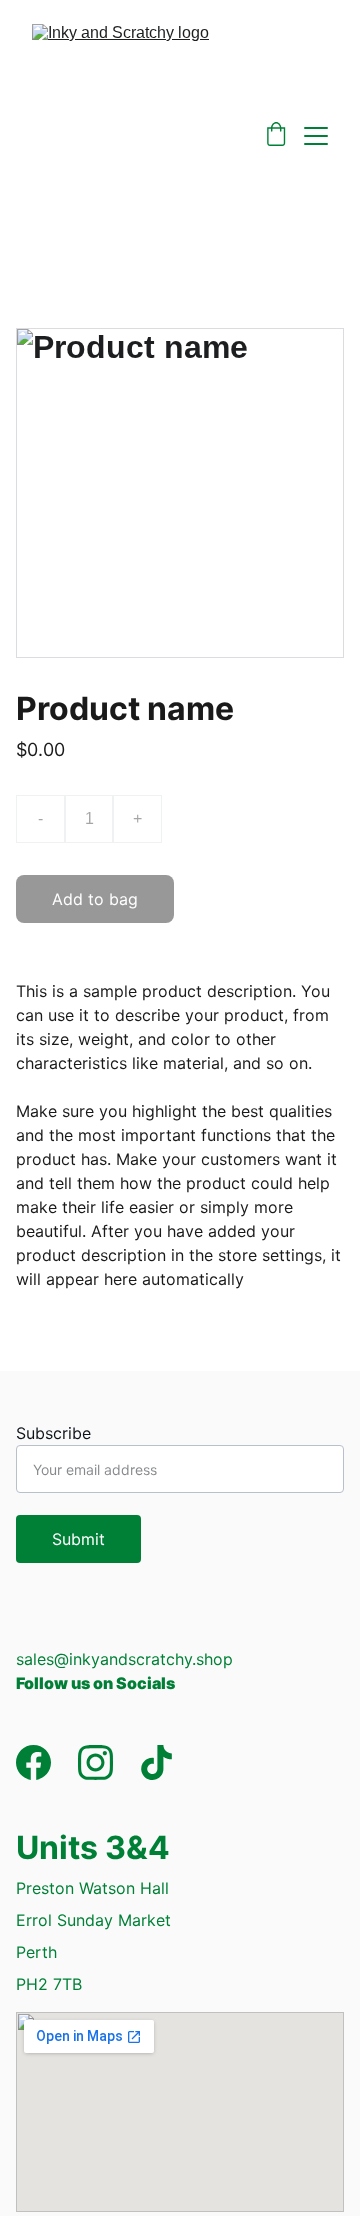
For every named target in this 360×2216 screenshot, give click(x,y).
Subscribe (53, 1433)
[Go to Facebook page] (33, 1762)
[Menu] (316, 136)
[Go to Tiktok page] (156, 1762)
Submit (78, 1539)
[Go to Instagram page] (95, 1762)
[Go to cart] (276, 136)
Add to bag (95, 899)
